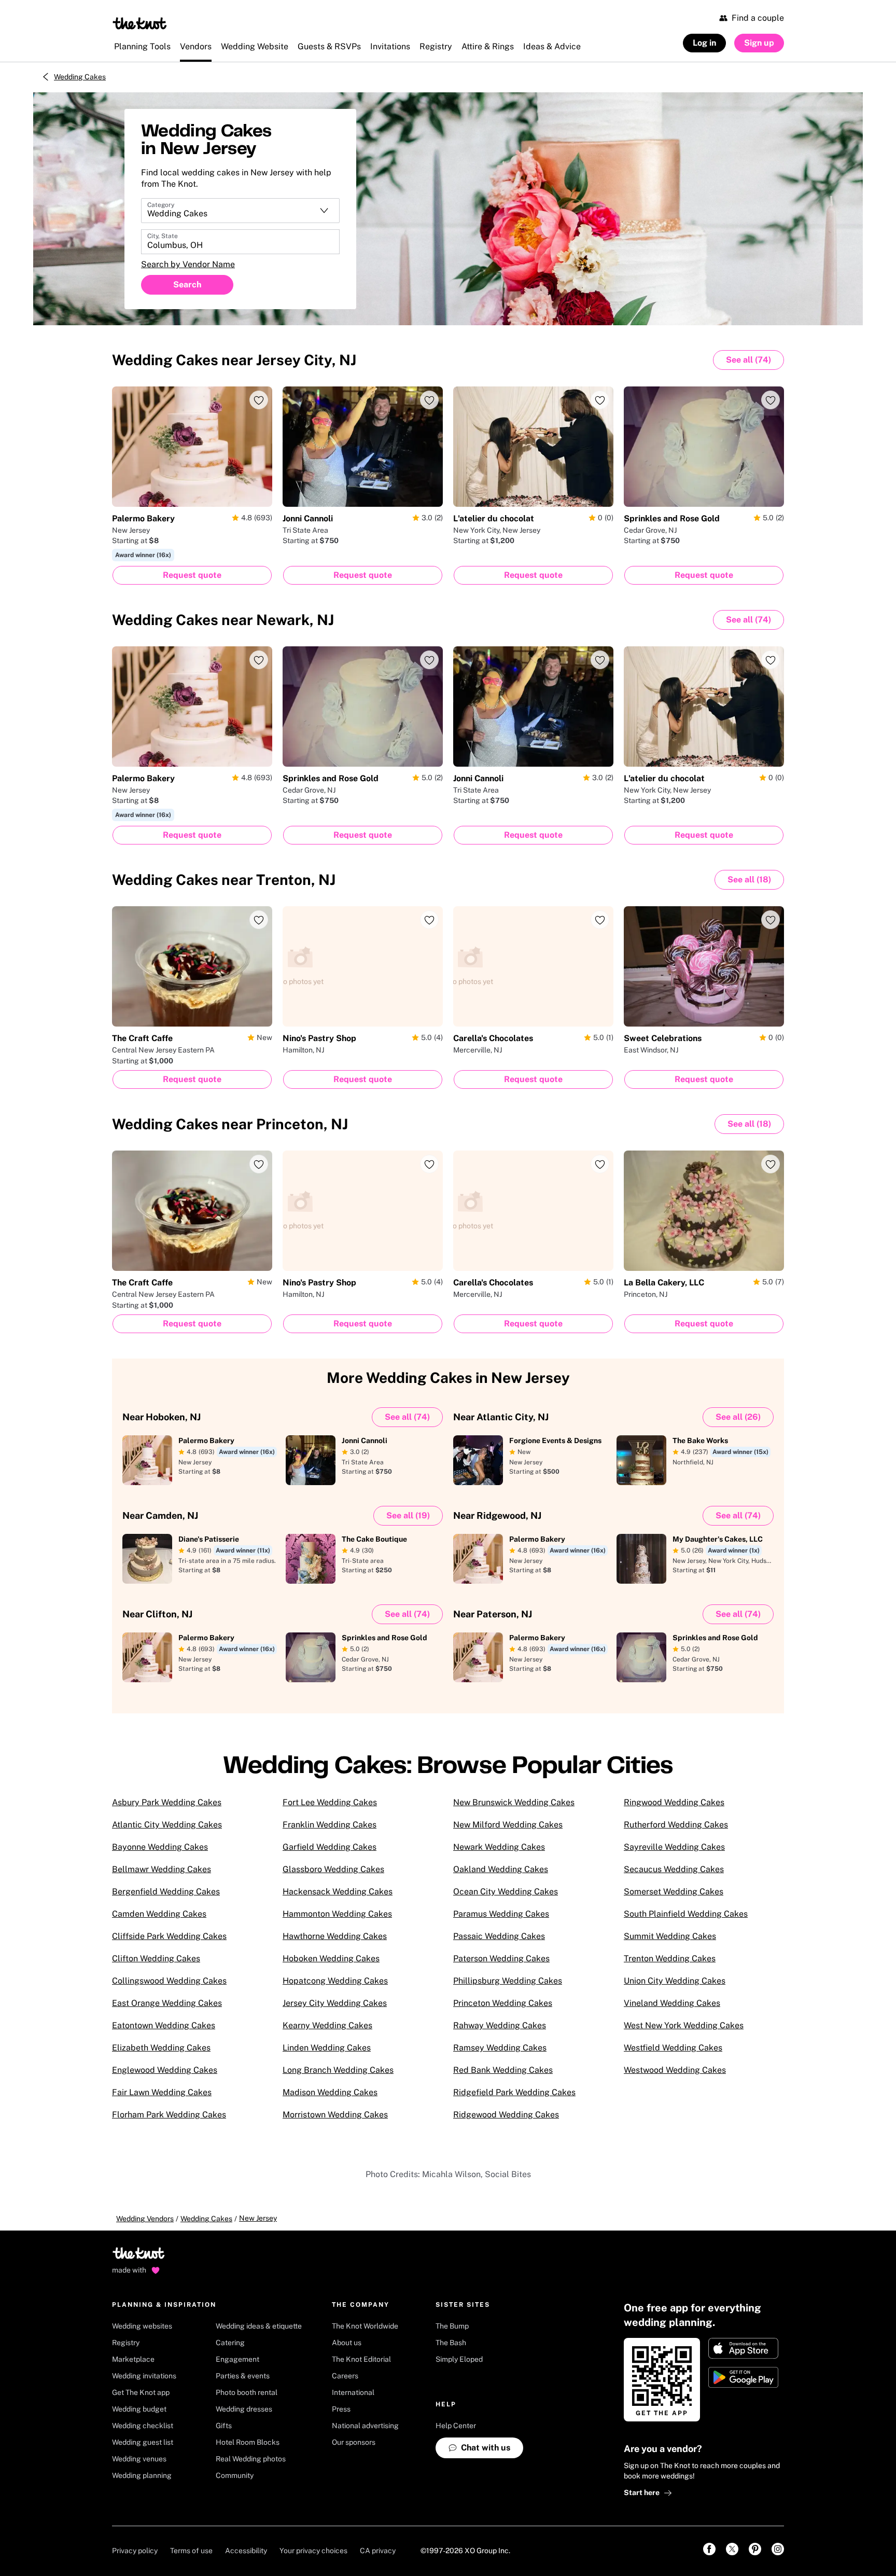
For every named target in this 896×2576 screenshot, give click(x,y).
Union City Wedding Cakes (675, 1981)
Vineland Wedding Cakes (672, 2003)
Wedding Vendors (145, 2219)
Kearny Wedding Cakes (327, 2025)
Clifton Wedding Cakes (156, 1958)
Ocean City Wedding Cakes (506, 1892)
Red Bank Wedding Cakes (503, 2070)
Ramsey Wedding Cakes (500, 2048)
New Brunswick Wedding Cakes (514, 1802)
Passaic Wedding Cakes (499, 1936)
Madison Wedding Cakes (330, 2092)
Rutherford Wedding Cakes (676, 1825)
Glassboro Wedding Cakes (333, 1869)
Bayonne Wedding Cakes (160, 1847)
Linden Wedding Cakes (327, 2048)
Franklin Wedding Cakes (330, 1825)
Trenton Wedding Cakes (670, 1958)
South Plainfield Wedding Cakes (686, 1914)
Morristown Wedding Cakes (335, 2115)
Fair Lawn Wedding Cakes (162, 2092)
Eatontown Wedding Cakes (164, 2025)
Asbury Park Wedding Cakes (167, 1802)
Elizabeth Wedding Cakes (161, 2048)
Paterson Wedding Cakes (501, 1958)
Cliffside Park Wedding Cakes (169, 1936)
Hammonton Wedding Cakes (337, 1914)
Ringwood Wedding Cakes (674, 1802)
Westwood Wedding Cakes (675, 2070)
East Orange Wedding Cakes (167, 2003)
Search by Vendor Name (188, 264)
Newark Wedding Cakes (499, 1847)
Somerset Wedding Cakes (674, 1892)
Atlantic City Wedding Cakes (167, 1825)
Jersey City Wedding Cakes (335, 2003)
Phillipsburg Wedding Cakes (508, 1981)
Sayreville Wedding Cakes (674, 1847)
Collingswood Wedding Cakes (169, 1981)
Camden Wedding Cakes (159, 1914)
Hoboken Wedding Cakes (331, 1958)
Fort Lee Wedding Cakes (330, 1802)
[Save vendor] (259, 400)
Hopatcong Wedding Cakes (335, 1981)
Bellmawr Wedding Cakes (162, 1869)
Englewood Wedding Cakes (165, 2070)
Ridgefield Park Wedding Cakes (514, 2092)
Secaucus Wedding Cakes (674, 1869)
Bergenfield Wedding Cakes (166, 1892)
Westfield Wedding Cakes (673, 2048)
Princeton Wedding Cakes (503, 2003)
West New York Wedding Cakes (684, 2025)
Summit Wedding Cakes (670, 1936)
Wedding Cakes (80, 77)
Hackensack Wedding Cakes (338, 1892)
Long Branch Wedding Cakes (338, 2070)
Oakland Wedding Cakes (501, 1869)
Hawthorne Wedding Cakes (335, 1936)
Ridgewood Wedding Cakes (506, 2115)
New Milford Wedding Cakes (508, 1825)
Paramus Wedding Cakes (501, 1914)
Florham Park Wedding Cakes (169, 2115)
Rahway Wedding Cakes (500, 2025)
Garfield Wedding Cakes (330, 1847)
